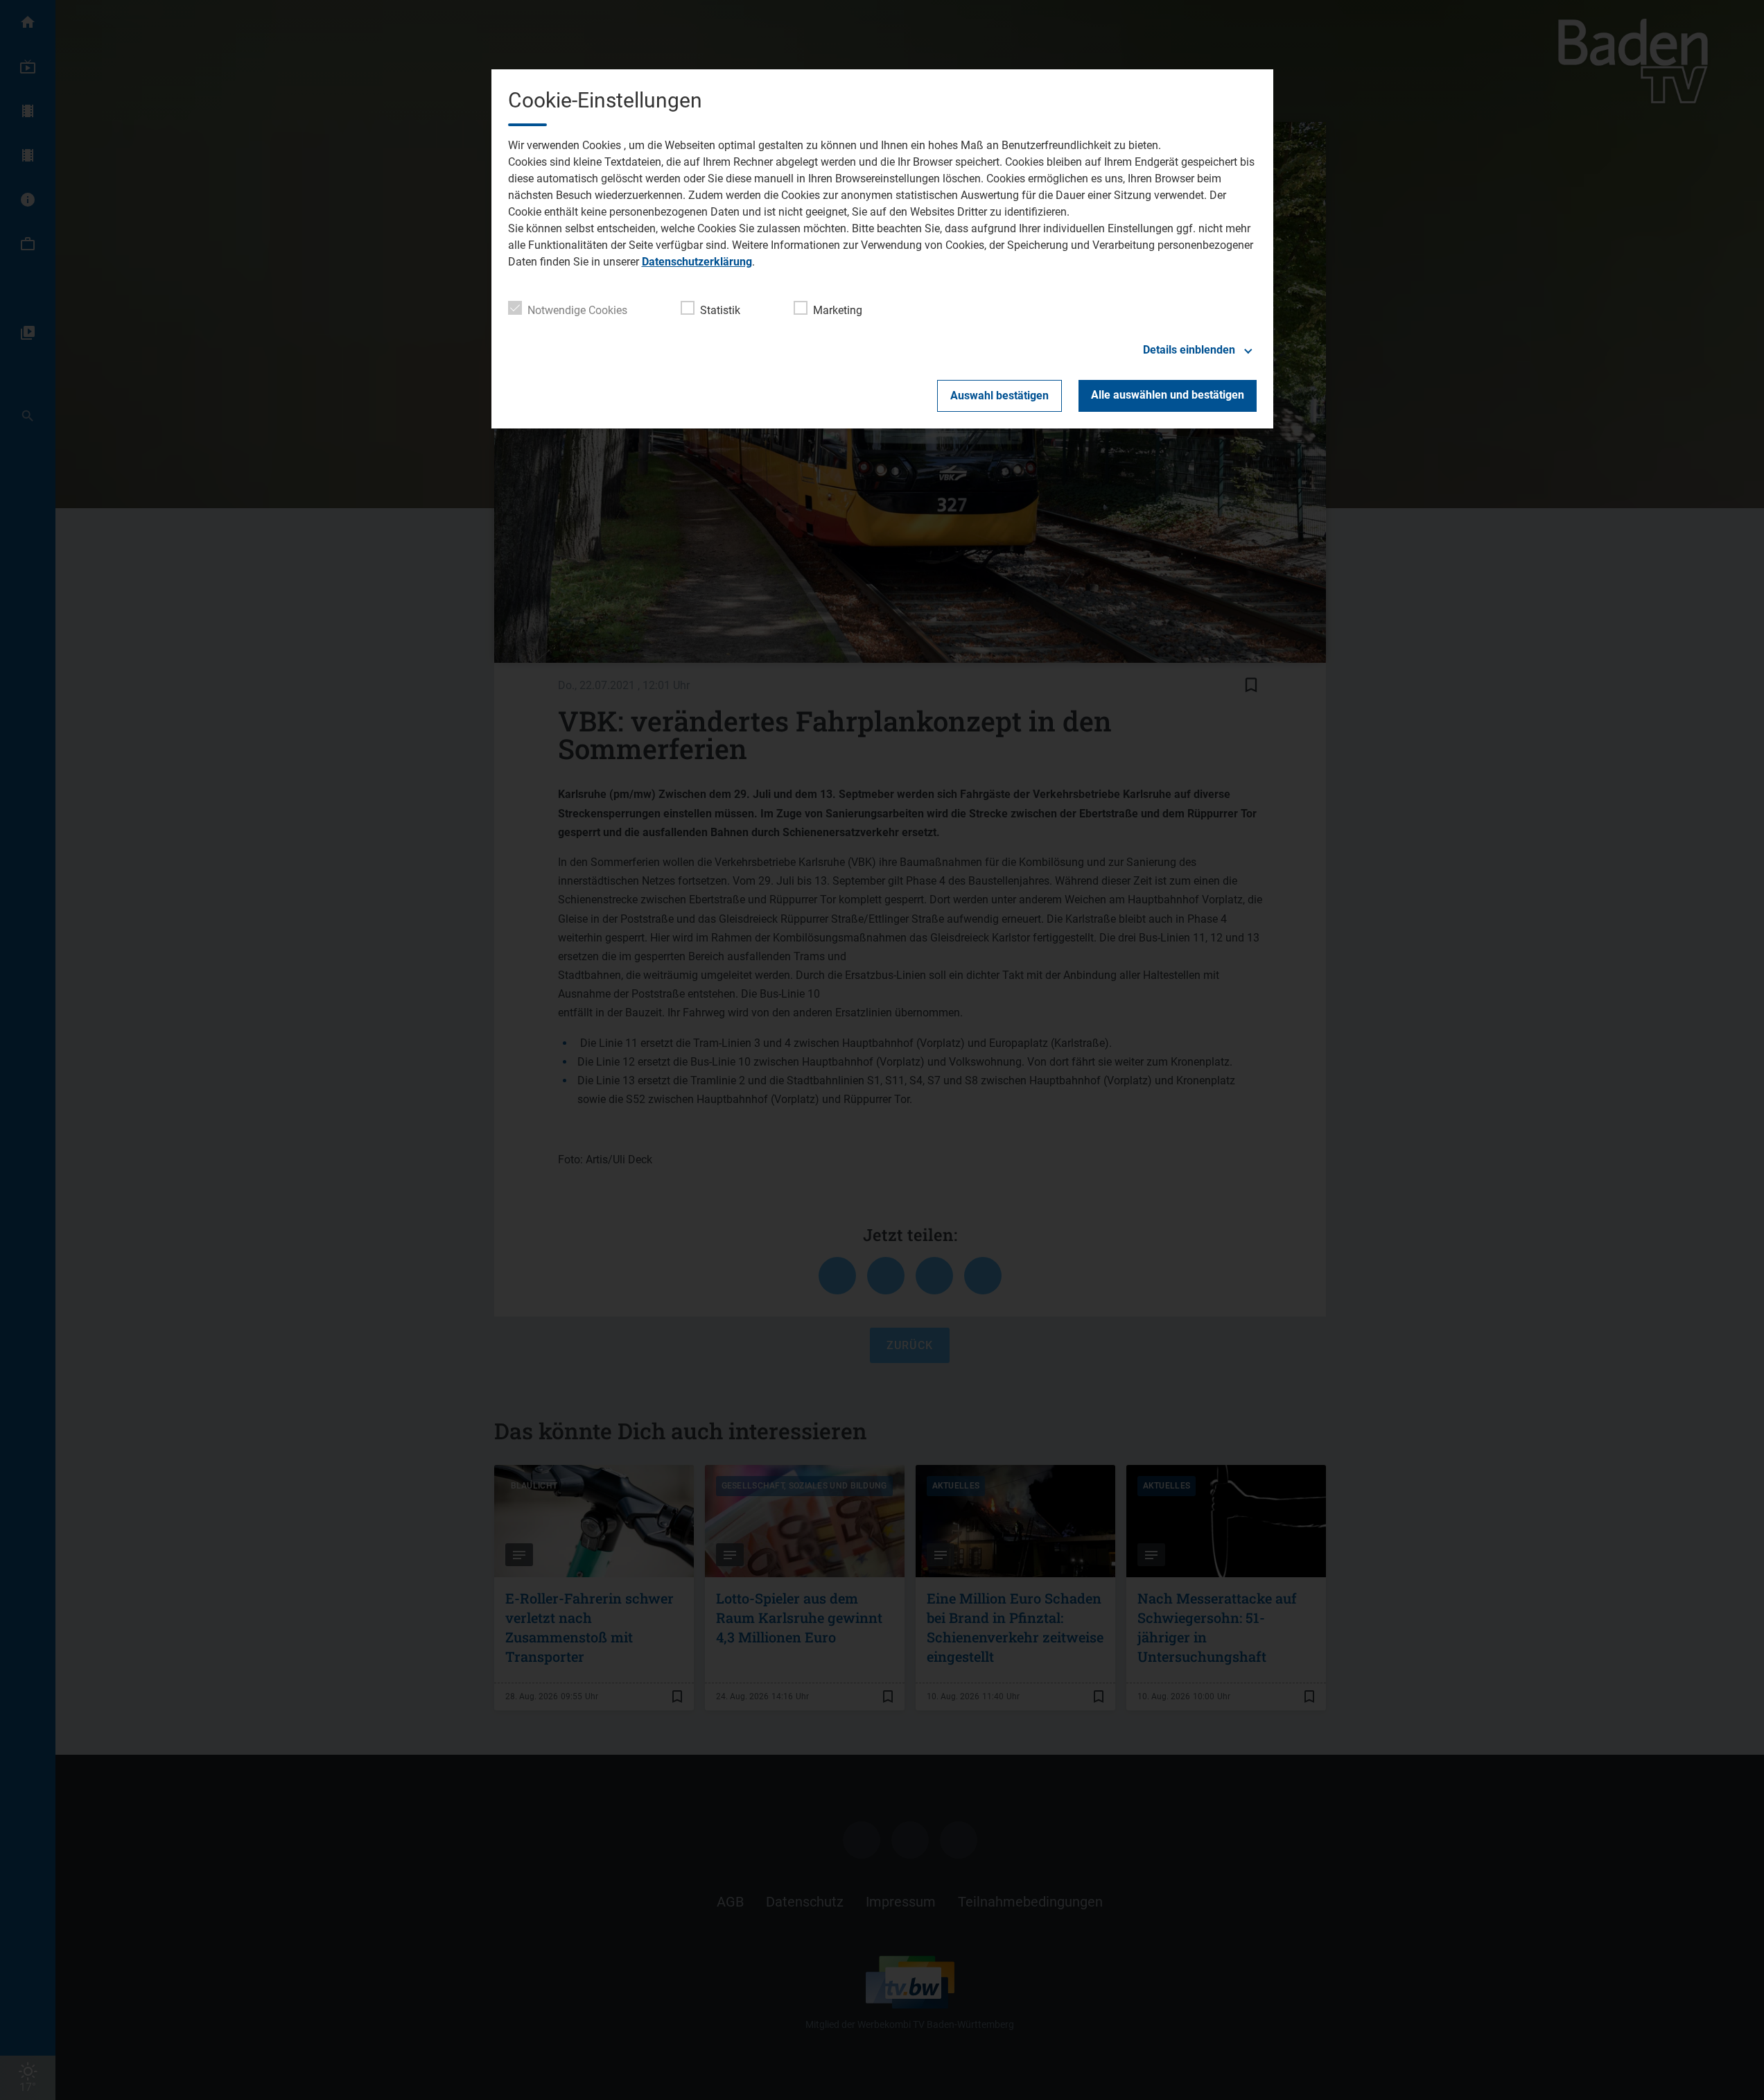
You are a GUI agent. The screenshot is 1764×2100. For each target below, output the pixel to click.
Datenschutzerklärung (697, 262)
